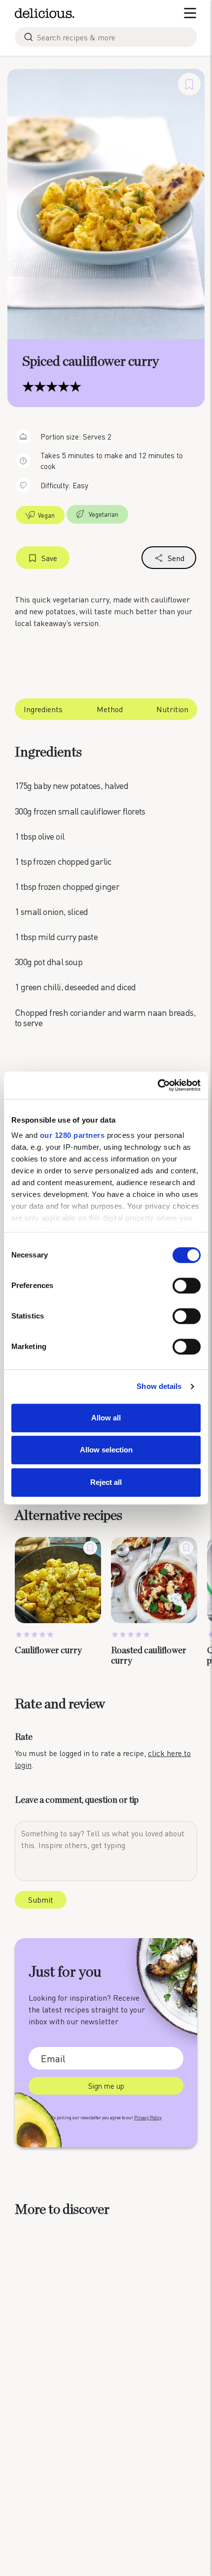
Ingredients (43, 709)
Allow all (106, 1418)
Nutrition (172, 709)
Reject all (106, 1482)
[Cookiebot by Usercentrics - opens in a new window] (158, 1085)
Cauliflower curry (48, 1651)
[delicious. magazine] (45, 13)
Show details (159, 1386)
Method (110, 709)
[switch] (187, 1286)
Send (176, 558)
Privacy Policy (148, 2118)
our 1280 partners (72, 1135)
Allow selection (106, 1450)
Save (49, 558)
